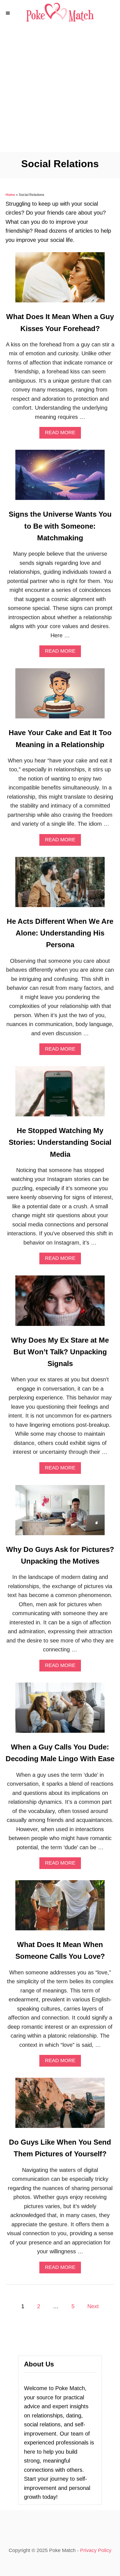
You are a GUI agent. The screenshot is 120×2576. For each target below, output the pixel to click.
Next (93, 2306)
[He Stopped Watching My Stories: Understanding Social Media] (60, 1094)
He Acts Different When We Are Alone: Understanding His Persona (60, 933)
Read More (63, 434)
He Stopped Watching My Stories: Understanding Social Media (60, 1142)
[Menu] (8, 13)
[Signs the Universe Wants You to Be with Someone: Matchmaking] (60, 478)
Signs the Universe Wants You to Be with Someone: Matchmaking (60, 526)
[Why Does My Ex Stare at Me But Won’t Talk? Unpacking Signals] (60, 1303)
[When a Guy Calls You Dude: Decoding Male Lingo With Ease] (60, 1710)
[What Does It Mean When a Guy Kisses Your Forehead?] (60, 280)
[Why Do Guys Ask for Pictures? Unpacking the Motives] (60, 1513)
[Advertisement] (60, 89)
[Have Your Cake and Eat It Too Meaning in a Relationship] (60, 696)
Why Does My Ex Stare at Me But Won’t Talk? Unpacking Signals (60, 1352)
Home (10, 195)
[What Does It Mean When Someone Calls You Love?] (60, 1908)
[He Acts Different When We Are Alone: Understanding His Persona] (60, 885)
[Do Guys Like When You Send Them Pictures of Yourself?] (60, 2106)
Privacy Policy (96, 2550)
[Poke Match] (60, 13)
